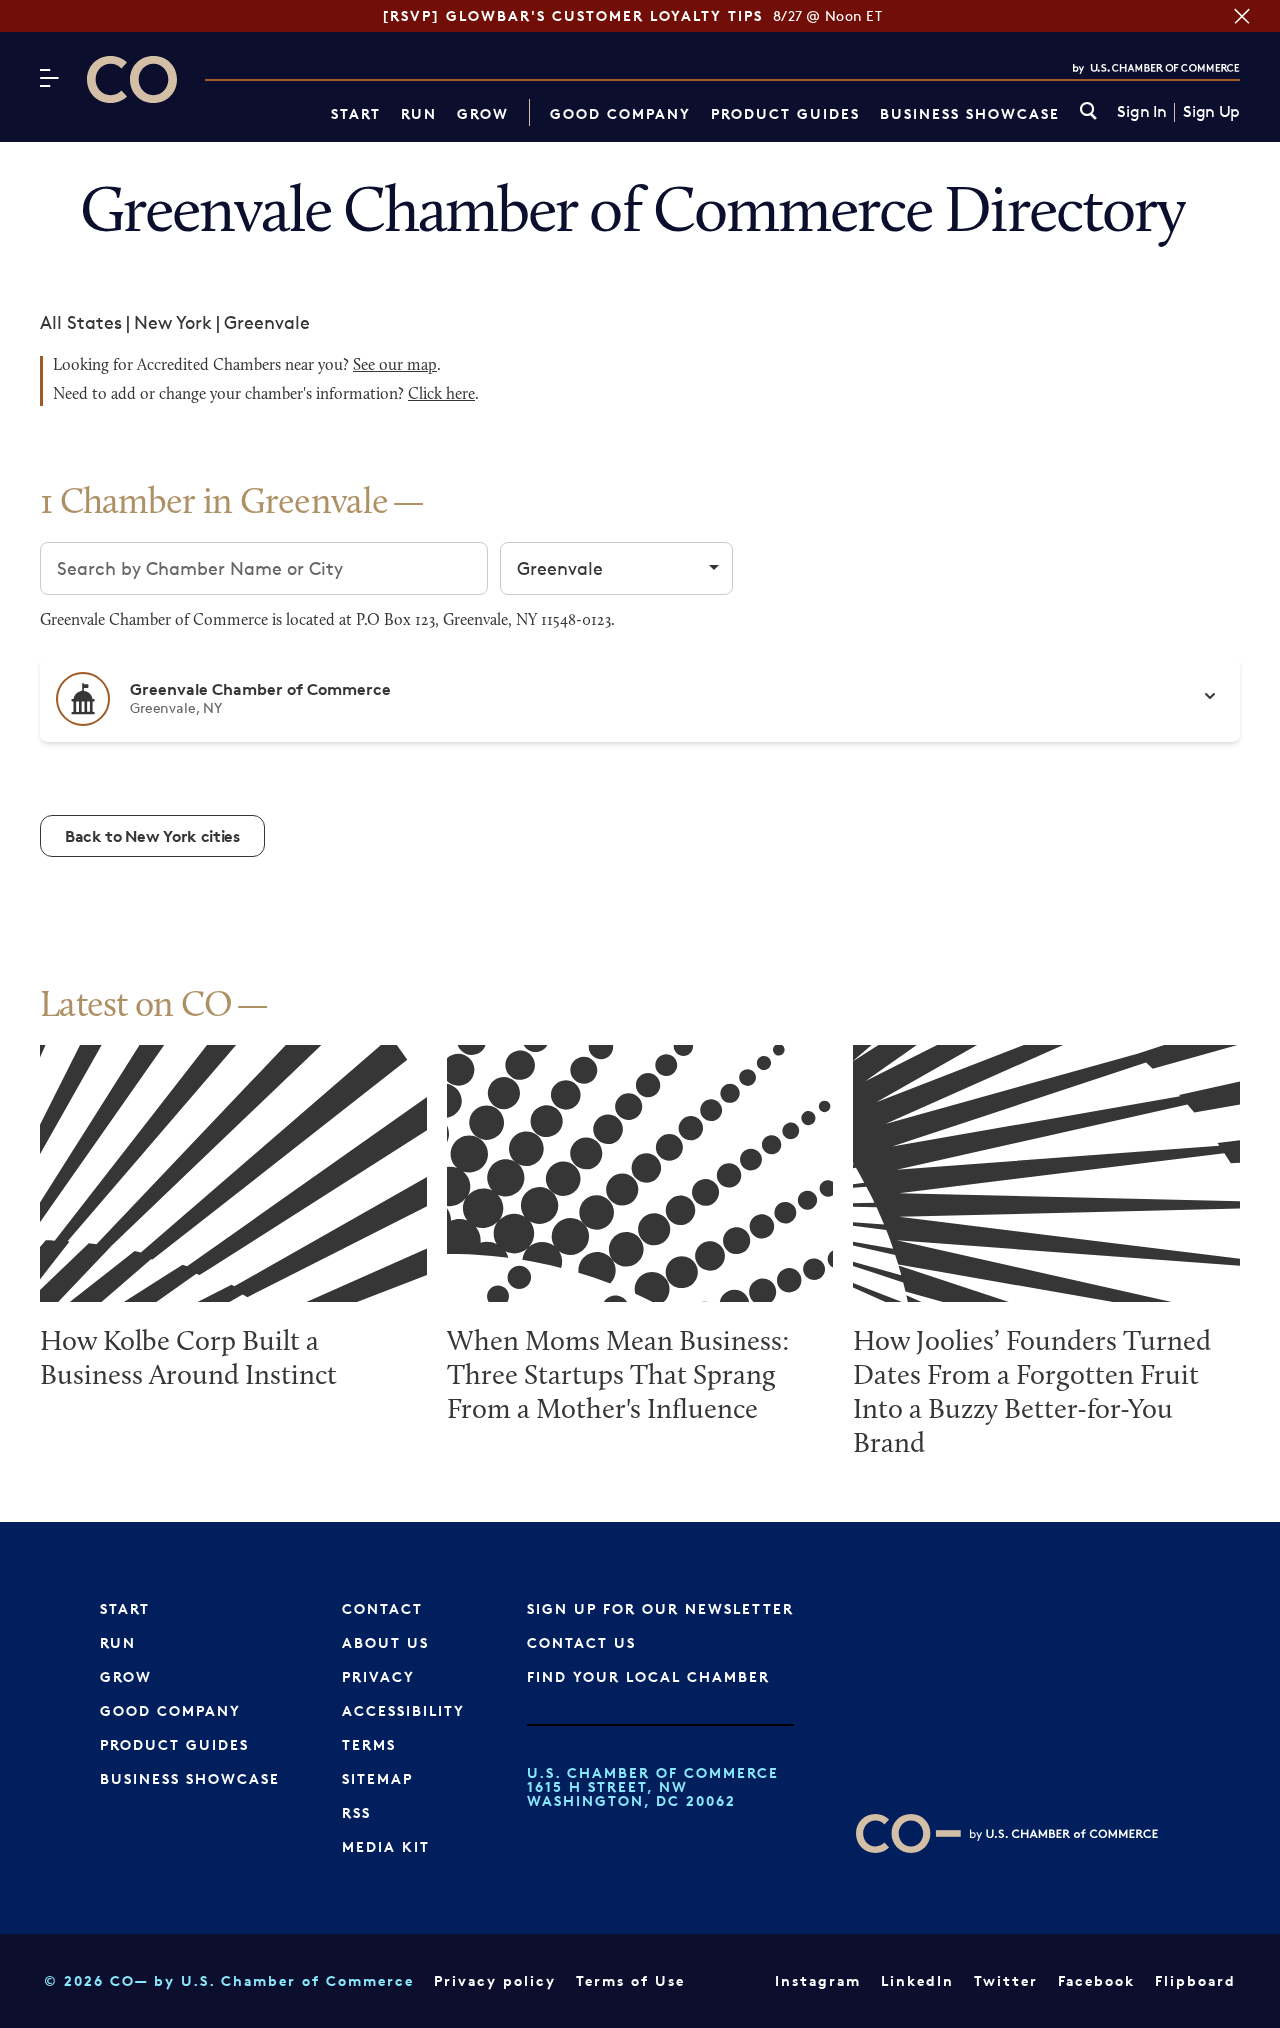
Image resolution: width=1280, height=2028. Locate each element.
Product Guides (785, 113)
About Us (385, 1642)
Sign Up (1211, 112)
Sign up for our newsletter (660, 1608)
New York (173, 322)
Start (356, 113)
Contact (382, 1608)
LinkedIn (917, 1980)
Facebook (1096, 1980)
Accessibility (403, 1710)
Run (419, 113)
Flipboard (1195, 1980)
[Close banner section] (1242, 16)
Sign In (1141, 112)
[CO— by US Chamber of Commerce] (132, 79)
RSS (356, 1812)
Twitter (1006, 1980)
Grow (483, 113)
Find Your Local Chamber (648, 1676)
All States (81, 322)
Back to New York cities (152, 836)
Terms (369, 1744)
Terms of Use (630, 1980)
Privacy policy (495, 1980)
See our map (395, 366)
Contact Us (581, 1642)
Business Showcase (970, 113)
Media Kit (386, 1846)
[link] (1088, 112)
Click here (441, 395)
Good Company (620, 113)
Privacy (378, 1676)
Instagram (818, 1980)
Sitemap (377, 1778)
